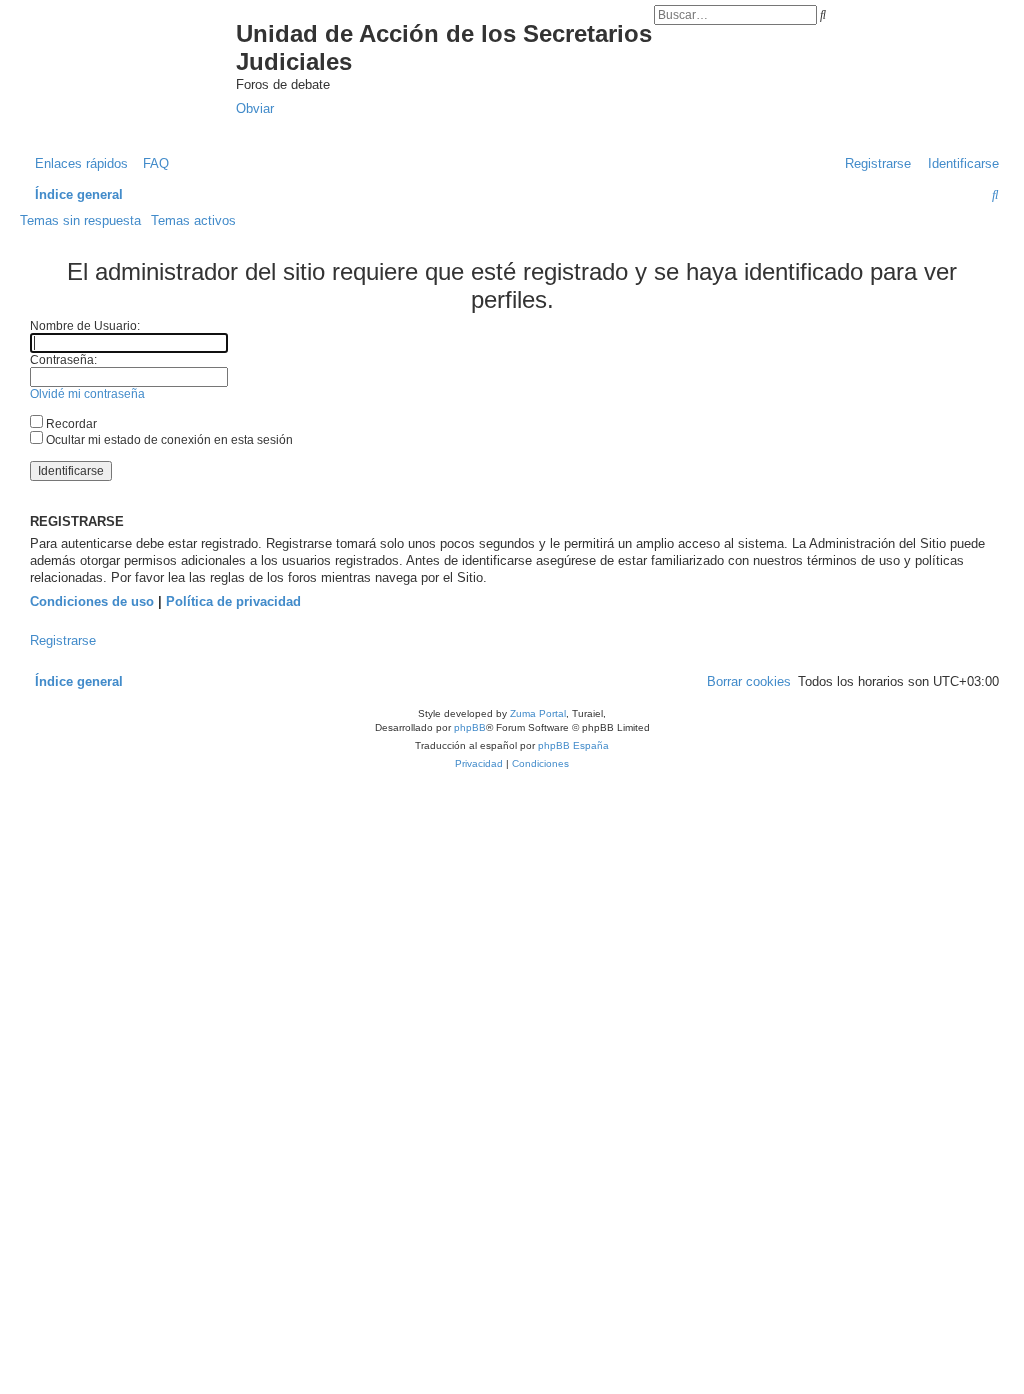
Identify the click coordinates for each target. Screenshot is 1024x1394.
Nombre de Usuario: (85, 326)
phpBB (470, 727)
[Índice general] (138, 53)
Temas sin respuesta (80, 220)
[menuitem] (151, 163)
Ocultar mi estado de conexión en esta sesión (168, 440)
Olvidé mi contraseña (87, 394)
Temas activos (193, 220)
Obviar (255, 108)
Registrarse (63, 640)
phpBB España (573, 745)
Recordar (70, 424)
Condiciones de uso (92, 601)
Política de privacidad (233, 601)
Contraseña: (63, 360)
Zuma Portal (538, 713)
